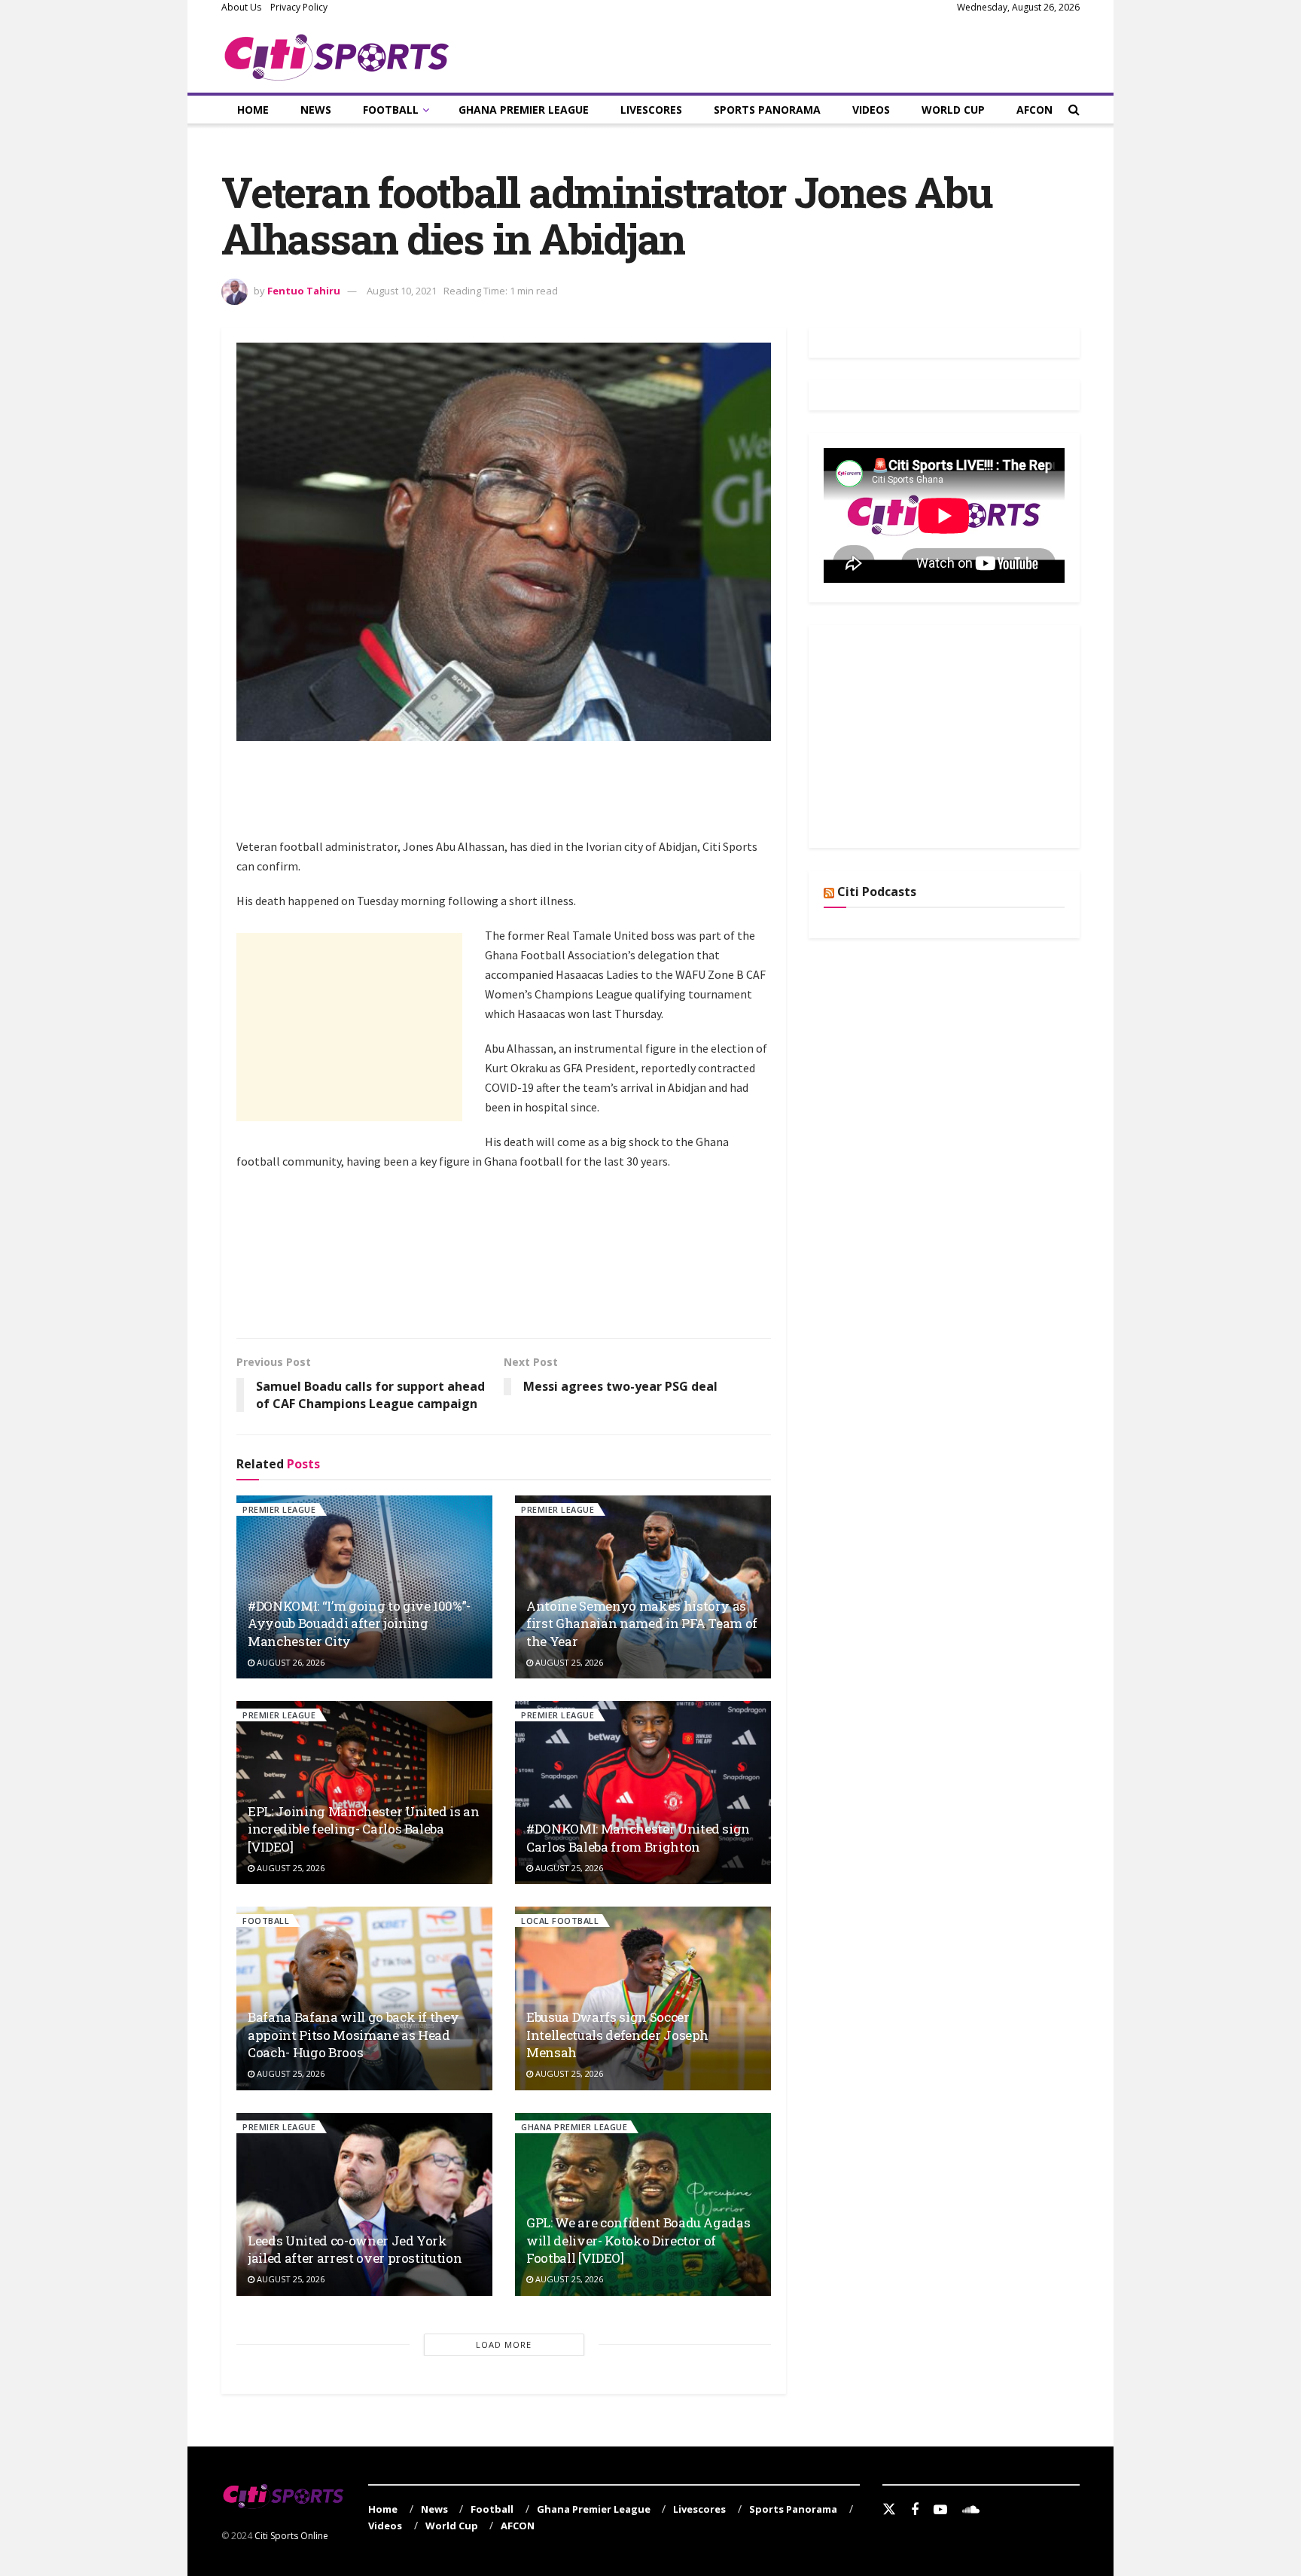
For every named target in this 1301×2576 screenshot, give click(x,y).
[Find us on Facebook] (915, 2510)
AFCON (1034, 110)
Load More (504, 2344)
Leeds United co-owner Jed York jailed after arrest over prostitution (355, 2250)
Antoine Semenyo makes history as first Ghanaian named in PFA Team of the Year (642, 1624)
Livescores (651, 110)
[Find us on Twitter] (889, 2510)
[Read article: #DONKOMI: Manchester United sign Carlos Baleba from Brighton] (643, 1793)
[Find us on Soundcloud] (971, 2510)
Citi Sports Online (291, 2536)
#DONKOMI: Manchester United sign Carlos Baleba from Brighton (638, 1838)
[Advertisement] (510, 797)
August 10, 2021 (402, 291)
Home (253, 110)
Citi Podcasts (877, 892)
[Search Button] (1074, 110)
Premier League (279, 1509)
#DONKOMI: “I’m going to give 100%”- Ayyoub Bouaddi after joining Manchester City (359, 1624)
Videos (871, 110)
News (316, 110)
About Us (241, 7)
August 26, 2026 (289, 1662)
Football (391, 110)
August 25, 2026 (568, 1662)
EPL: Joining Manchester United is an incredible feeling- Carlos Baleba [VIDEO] (364, 1829)
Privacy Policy (299, 7)
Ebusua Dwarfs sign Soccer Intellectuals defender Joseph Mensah (617, 2035)
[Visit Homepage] (337, 54)
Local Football (560, 1921)
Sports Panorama (767, 110)
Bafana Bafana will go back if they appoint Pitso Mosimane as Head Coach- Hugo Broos (353, 2035)
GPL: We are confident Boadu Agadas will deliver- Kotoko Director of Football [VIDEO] (638, 2241)
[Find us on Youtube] (940, 2510)
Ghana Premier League (524, 110)
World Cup (953, 110)
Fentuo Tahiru (304, 291)
